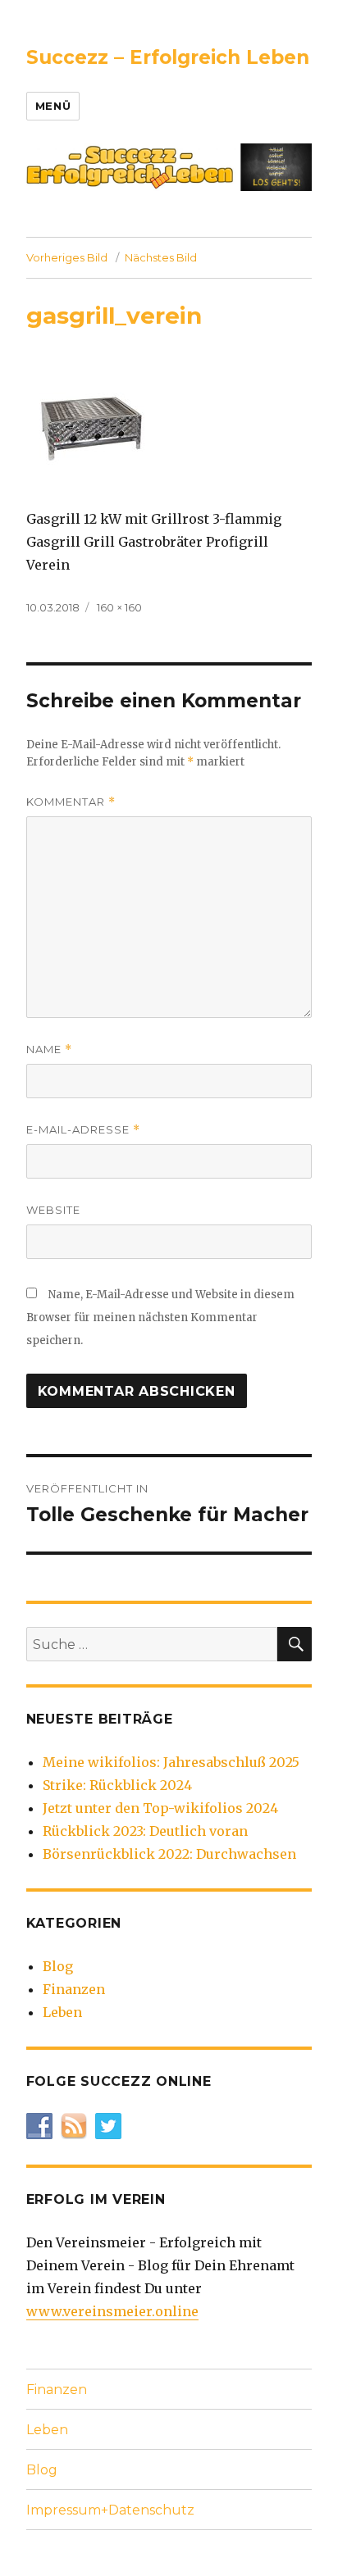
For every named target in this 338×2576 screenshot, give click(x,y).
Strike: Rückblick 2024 (117, 1785)
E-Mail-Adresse (83, 1130)
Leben (62, 2012)
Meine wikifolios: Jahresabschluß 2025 (171, 1762)
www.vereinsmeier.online (112, 2311)
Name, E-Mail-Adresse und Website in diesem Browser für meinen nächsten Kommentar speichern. (160, 1318)
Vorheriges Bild (67, 257)
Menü (53, 106)
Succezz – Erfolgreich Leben (168, 57)
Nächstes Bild (161, 257)
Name (49, 1049)
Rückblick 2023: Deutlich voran (145, 1831)
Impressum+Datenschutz (110, 2510)
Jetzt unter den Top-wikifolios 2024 (160, 1808)
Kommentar (71, 802)
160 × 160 (119, 607)
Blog (58, 1966)
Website (53, 1210)
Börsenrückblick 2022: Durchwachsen (169, 1854)
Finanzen (74, 1989)
